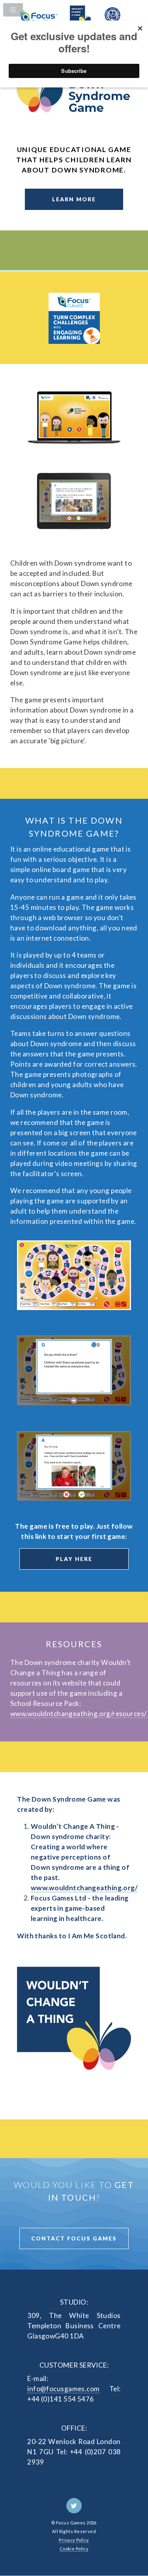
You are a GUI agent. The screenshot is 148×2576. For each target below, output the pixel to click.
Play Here (74, 1559)
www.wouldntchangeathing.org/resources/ (78, 1714)
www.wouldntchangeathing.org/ (84, 1888)
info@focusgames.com (63, 2389)
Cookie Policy (74, 2549)
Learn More (74, 199)
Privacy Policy (74, 2540)
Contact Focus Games (74, 2238)
